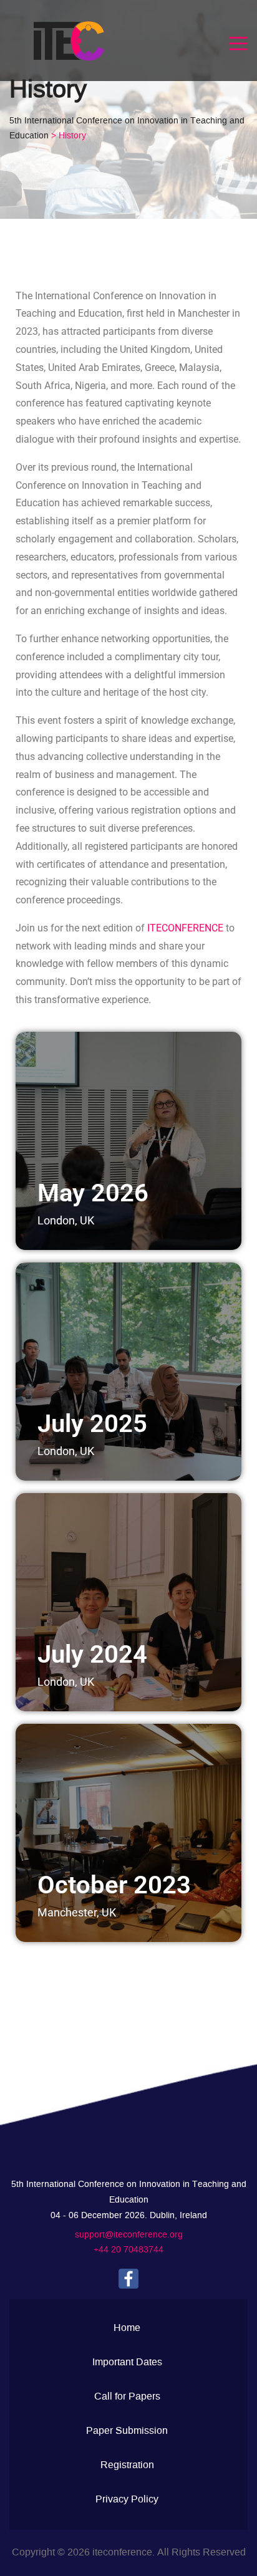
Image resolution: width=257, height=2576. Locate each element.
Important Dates (127, 2362)
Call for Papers (127, 2396)
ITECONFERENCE (185, 928)
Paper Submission (127, 2431)
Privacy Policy (127, 2499)
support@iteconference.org (129, 2235)
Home (127, 2328)
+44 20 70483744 (128, 2250)
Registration (127, 2465)
